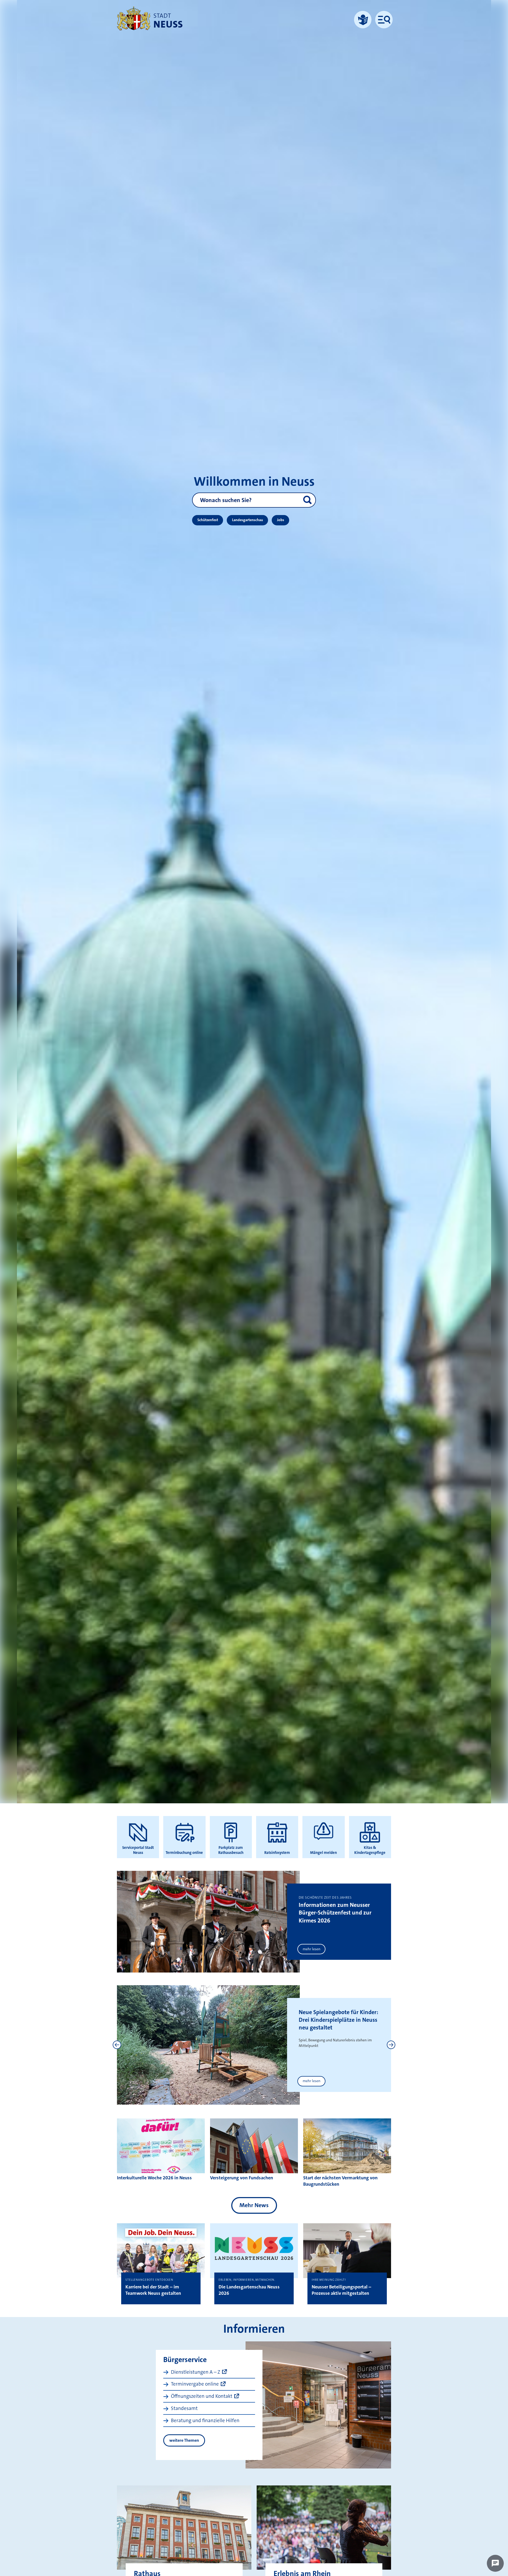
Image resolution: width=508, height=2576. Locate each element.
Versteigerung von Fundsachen (242, 2178)
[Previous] (117, 2045)
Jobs (281, 520)
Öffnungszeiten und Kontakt (202, 2396)
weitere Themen (184, 2440)
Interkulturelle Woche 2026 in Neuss (154, 2178)
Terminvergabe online (195, 2384)
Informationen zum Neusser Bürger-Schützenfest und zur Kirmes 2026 (335, 1913)
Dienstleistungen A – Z (196, 2372)
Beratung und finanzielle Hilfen (205, 2420)
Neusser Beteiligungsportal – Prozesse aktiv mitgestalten (341, 2290)
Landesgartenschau (248, 520)
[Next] (391, 2045)
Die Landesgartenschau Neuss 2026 (249, 2290)
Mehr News (254, 2205)
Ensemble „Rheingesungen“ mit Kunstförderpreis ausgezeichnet (334, 2020)
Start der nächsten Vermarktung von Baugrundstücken (340, 2181)
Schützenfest (208, 520)
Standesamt (184, 2408)
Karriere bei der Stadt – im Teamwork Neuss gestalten (153, 2290)
